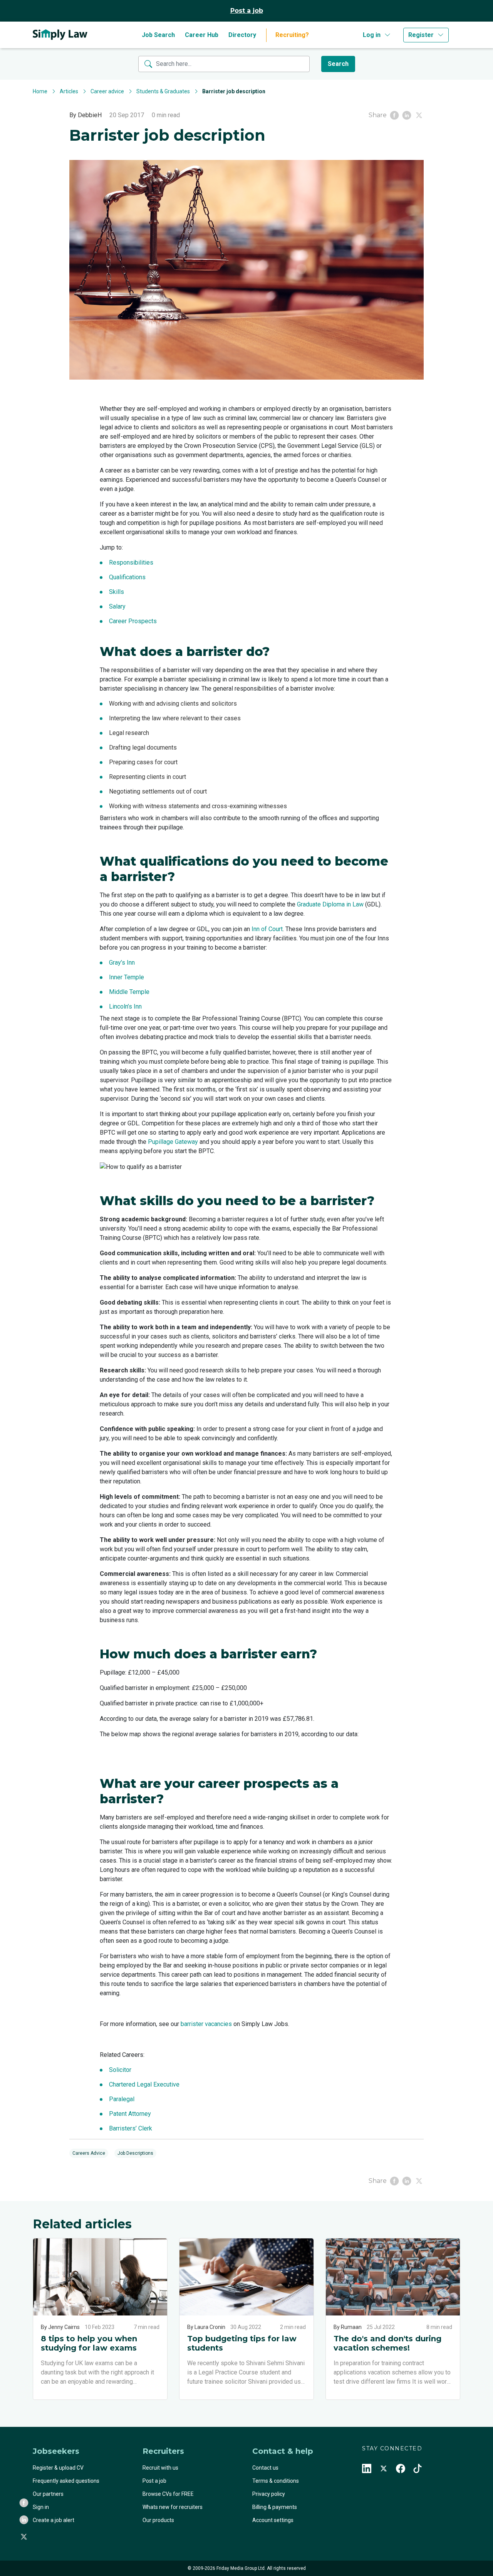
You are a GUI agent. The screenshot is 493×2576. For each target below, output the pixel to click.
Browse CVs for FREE (168, 2494)
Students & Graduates (163, 91)
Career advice (107, 91)
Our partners (48, 2494)
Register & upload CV (58, 2468)
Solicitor (120, 2070)
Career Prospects (133, 621)
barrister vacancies (206, 2024)
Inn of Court (267, 929)
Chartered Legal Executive (144, 2084)
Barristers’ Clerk (131, 2128)
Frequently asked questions (66, 2481)
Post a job (247, 11)
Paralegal (122, 2099)
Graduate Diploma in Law (330, 904)
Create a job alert (54, 2520)
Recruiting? (292, 35)
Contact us (265, 2468)
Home (40, 91)
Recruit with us (160, 2468)
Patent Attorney (131, 2114)
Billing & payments (275, 2507)
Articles (69, 91)
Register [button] (421, 35)
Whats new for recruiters (173, 2507)
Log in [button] (372, 35)
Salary (117, 606)
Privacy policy (269, 2494)
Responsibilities (131, 562)
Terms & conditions (276, 2481)
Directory (242, 35)
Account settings (273, 2520)
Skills (117, 592)
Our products (158, 2520)
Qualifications (127, 577)
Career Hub (202, 35)
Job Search (158, 35)
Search (338, 64)
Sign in (41, 2507)
